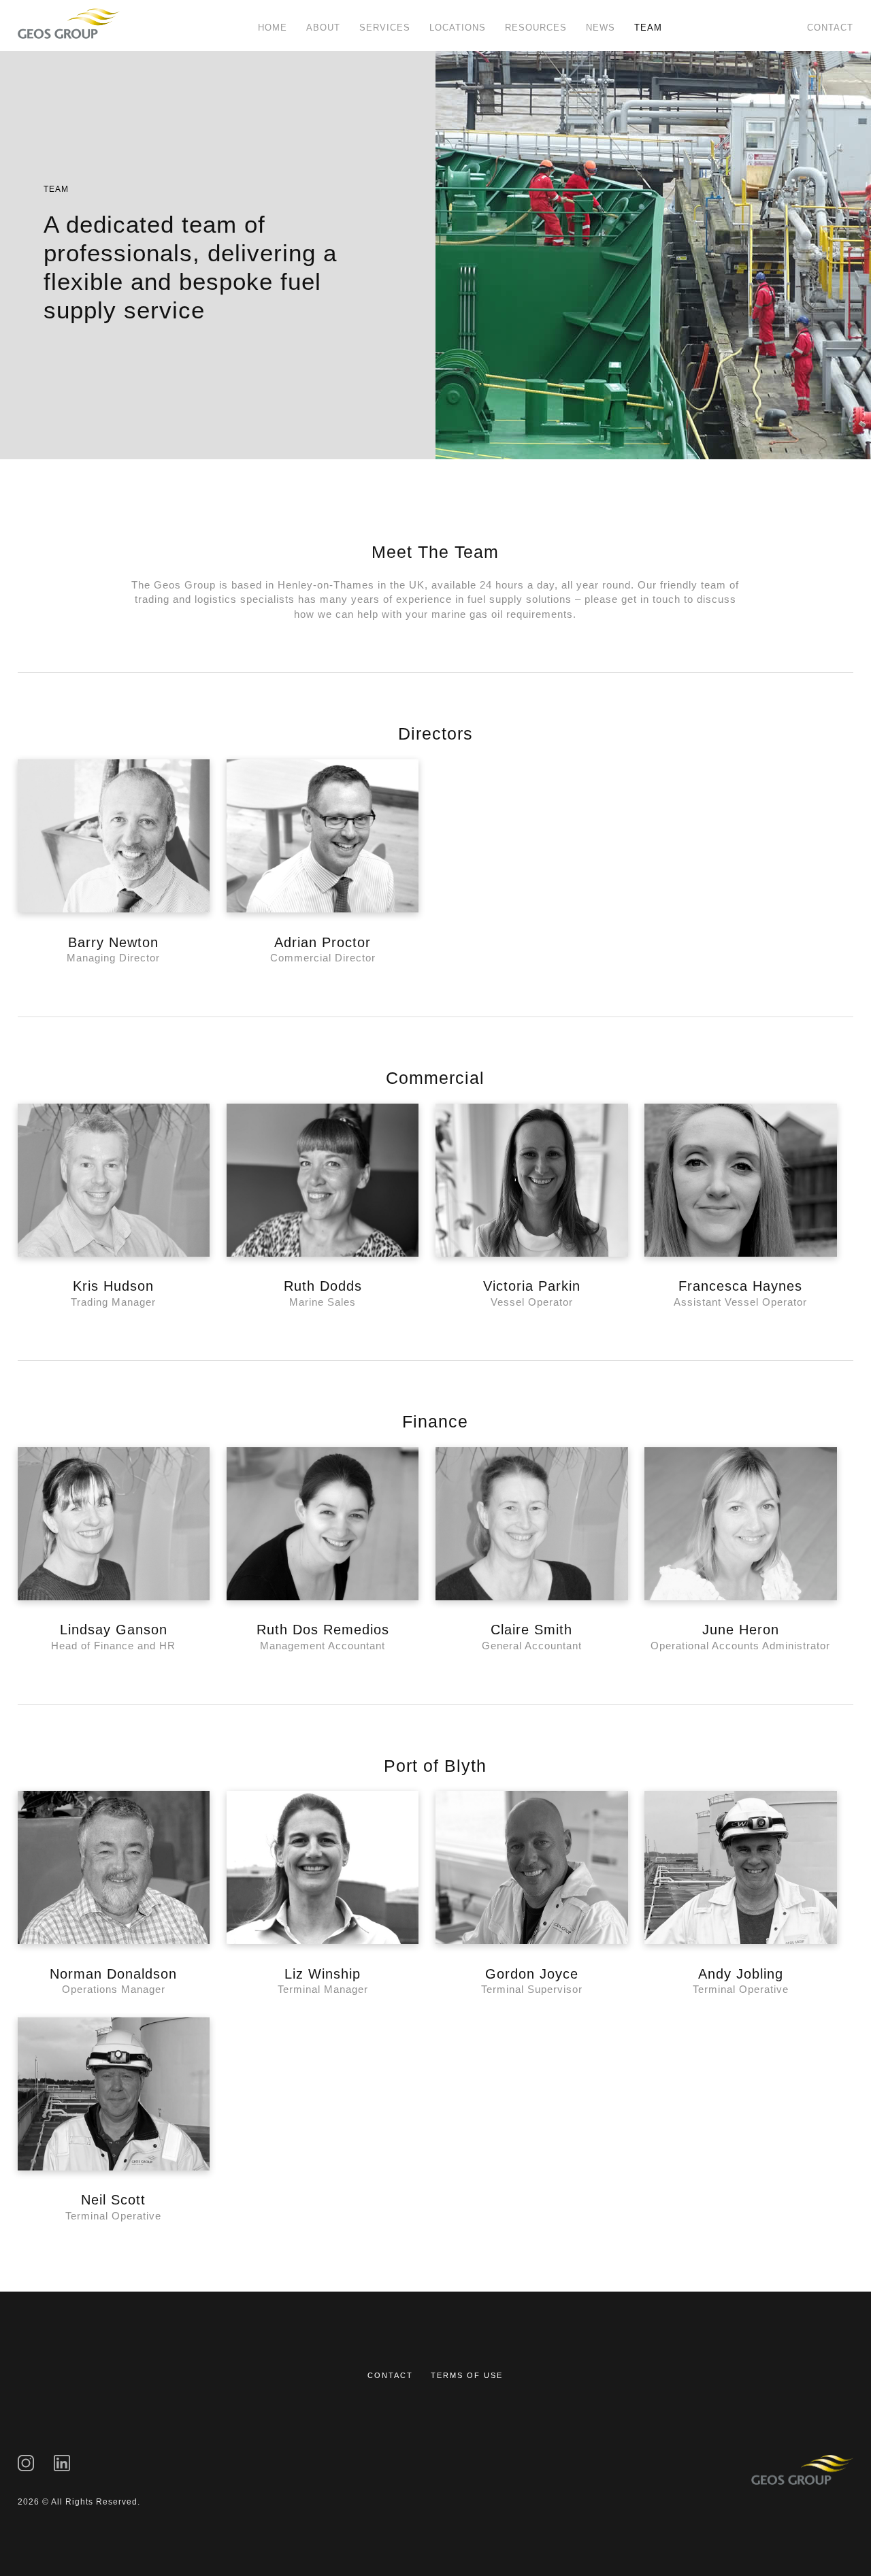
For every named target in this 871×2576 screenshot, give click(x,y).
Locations (458, 28)
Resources (536, 28)
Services (385, 28)
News (601, 28)
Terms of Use (467, 2375)
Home (273, 28)
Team (648, 28)
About (323, 28)
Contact (830, 28)
